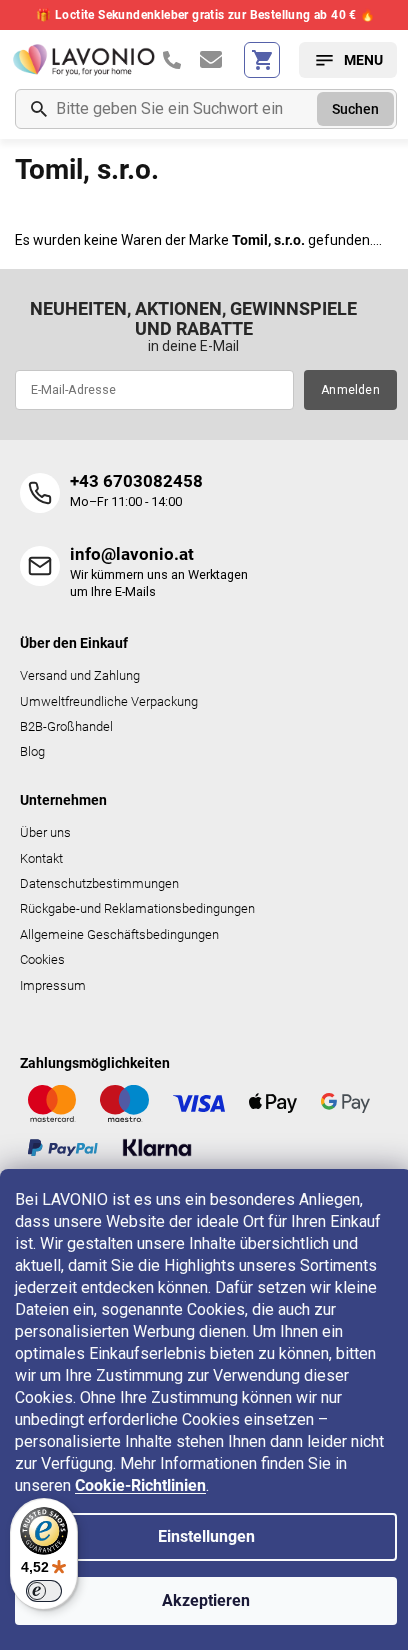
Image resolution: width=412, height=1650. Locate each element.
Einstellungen (206, 1536)
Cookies (42, 959)
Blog (32, 751)
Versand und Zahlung (80, 675)
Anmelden (350, 390)
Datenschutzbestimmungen (99, 883)
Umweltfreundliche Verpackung (109, 701)
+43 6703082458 (136, 481)
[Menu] (348, 60)
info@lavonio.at (132, 554)
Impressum (53, 985)
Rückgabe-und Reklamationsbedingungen (137, 908)
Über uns (45, 832)
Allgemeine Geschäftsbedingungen (119, 934)
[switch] (44, 1591)
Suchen (355, 109)
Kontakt (41, 858)
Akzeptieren (206, 1600)
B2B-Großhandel (66, 726)
